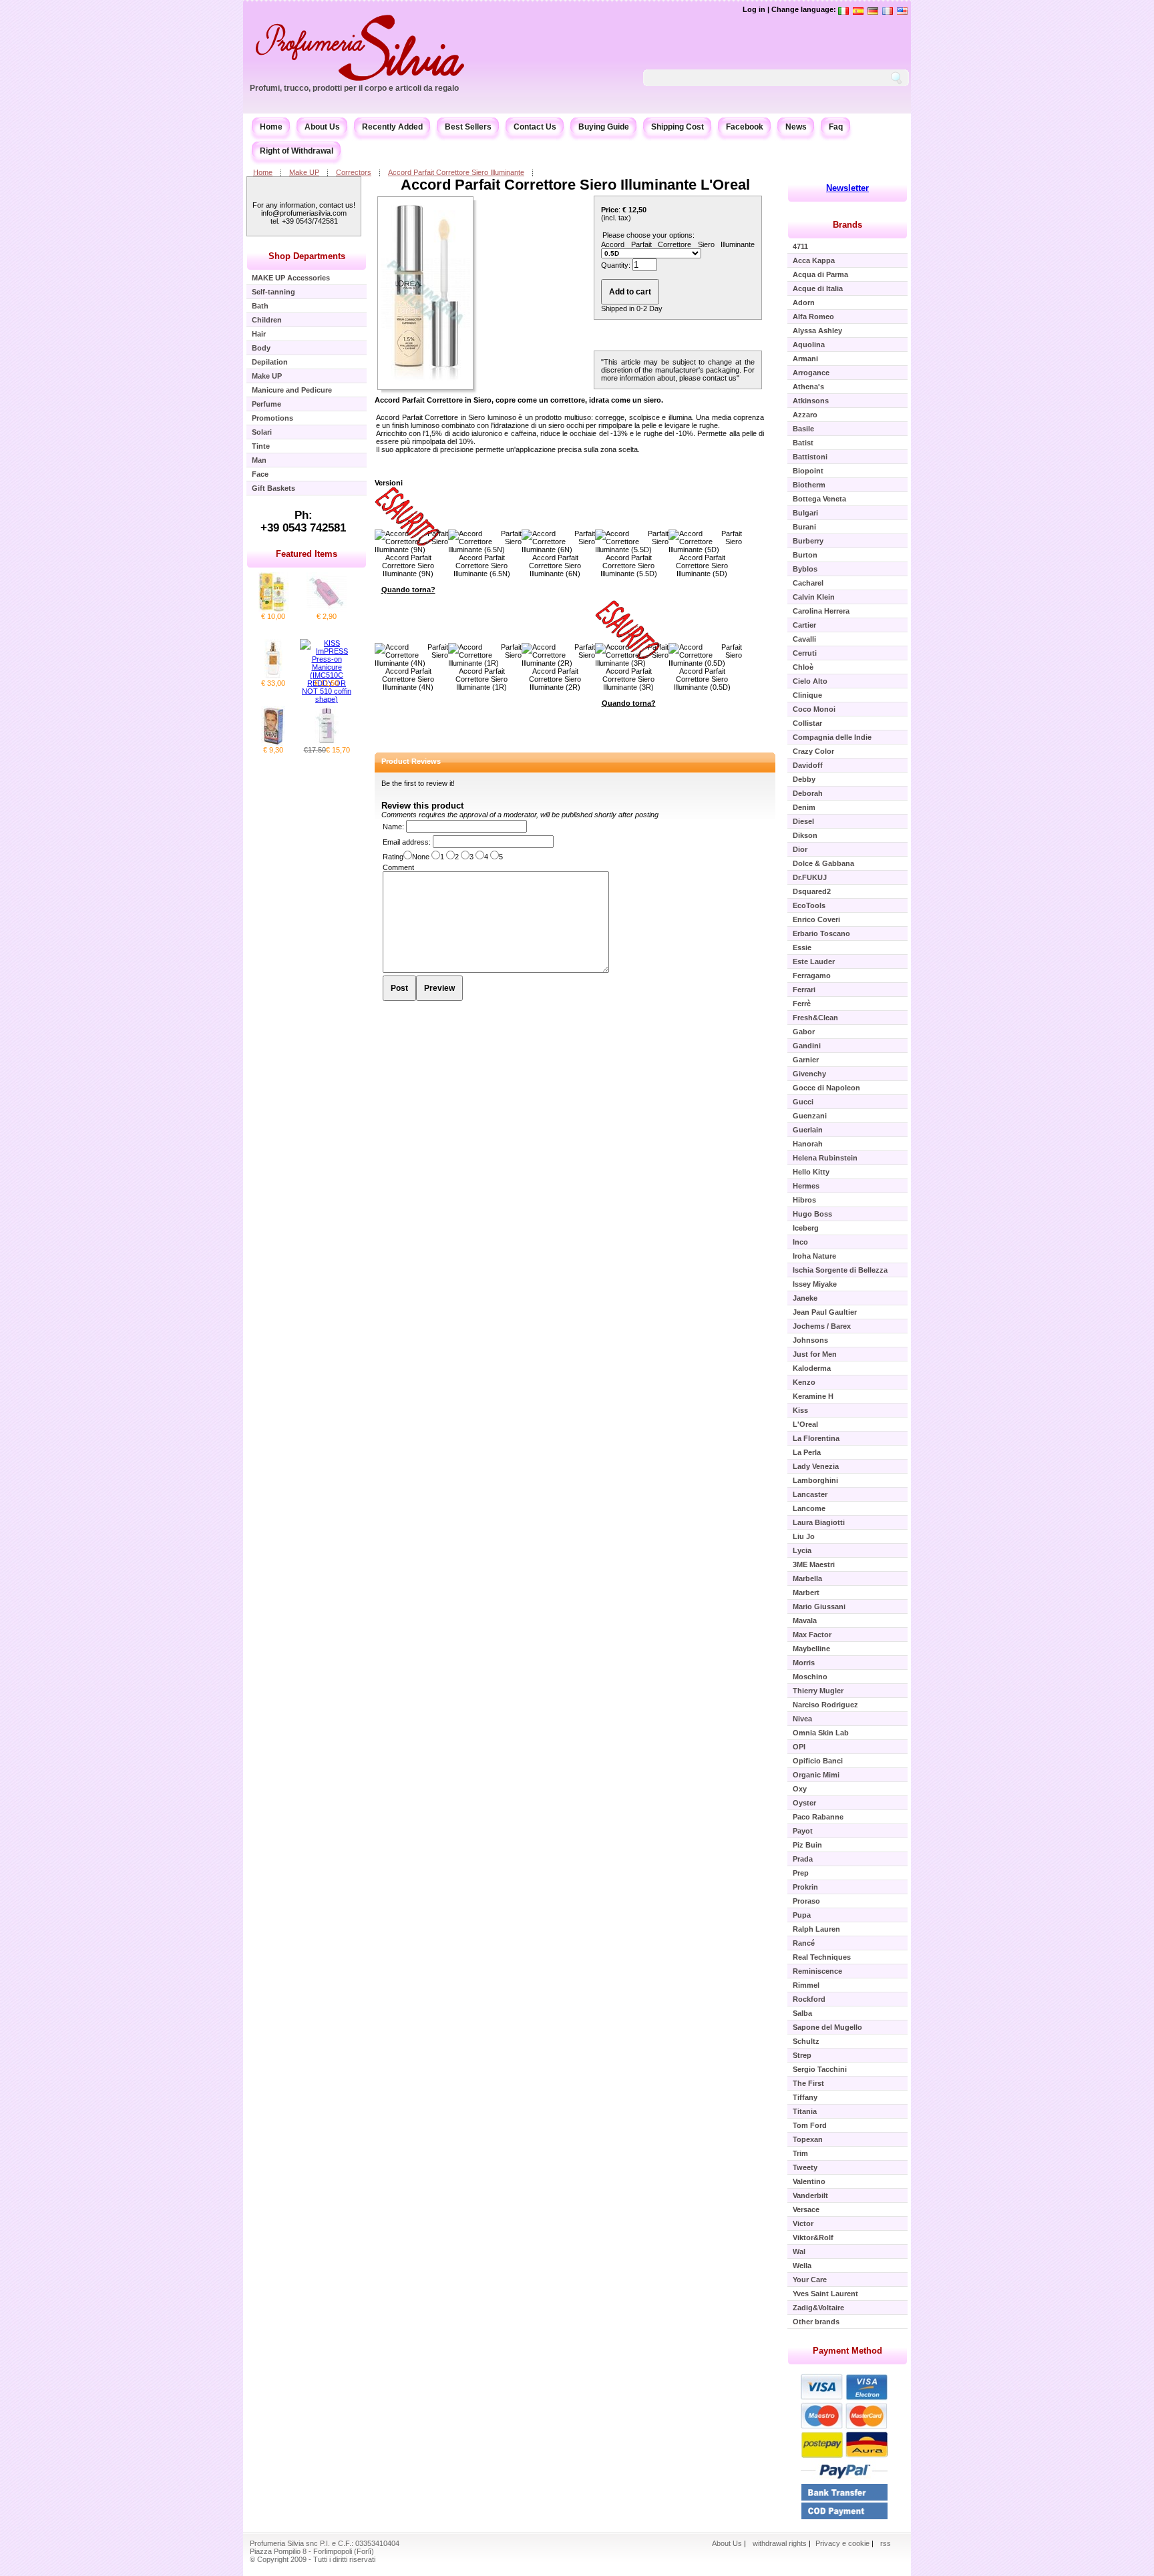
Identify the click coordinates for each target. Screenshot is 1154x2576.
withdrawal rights (780, 2543)
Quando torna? (408, 590)
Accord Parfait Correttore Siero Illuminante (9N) (408, 566)
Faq (836, 127)
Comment (398, 867)
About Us (322, 127)
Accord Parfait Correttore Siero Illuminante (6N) (555, 566)
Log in (754, 9)
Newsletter (847, 188)
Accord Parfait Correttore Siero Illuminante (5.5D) (629, 566)
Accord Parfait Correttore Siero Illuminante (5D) (702, 566)
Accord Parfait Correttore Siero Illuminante (456, 172)
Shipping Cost (678, 127)
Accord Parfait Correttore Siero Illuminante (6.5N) (482, 566)
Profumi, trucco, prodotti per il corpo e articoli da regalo (354, 88)
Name (392, 827)
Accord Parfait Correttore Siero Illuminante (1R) (482, 679)
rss (886, 2543)
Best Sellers (468, 127)
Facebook (745, 127)
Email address (406, 842)
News (796, 127)
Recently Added (392, 127)
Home (271, 127)
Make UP (304, 172)
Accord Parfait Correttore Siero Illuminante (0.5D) (702, 679)
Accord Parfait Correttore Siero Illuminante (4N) (408, 679)
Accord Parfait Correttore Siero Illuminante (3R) (628, 679)
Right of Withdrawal (297, 151)
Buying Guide (604, 127)
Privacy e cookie (843, 2543)
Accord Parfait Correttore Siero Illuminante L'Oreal (575, 185)
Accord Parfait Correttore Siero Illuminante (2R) (555, 679)
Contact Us (535, 127)
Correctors (354, 172)
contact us (720, 378)
